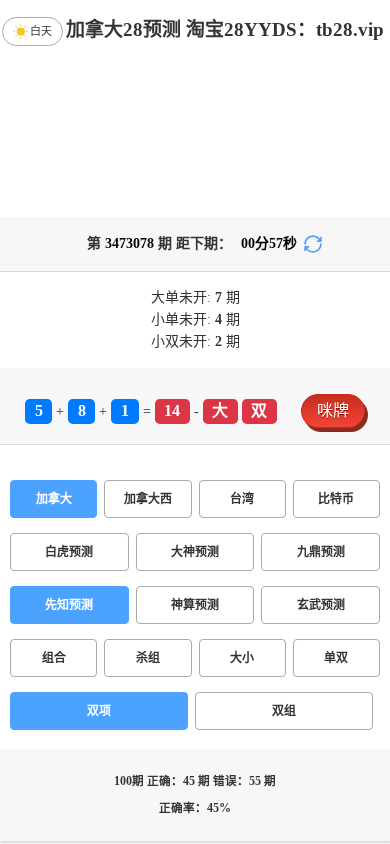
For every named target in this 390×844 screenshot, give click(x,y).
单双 (336, 658)
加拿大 (54, 499)
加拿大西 (148, 499)
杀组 (148, 658)
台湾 (242, 499)
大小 (242, 658)
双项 (99, 711)
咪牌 (333, 410)
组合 (54, 658)
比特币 (336, 499)
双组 (284, 711)
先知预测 (69, 605)
